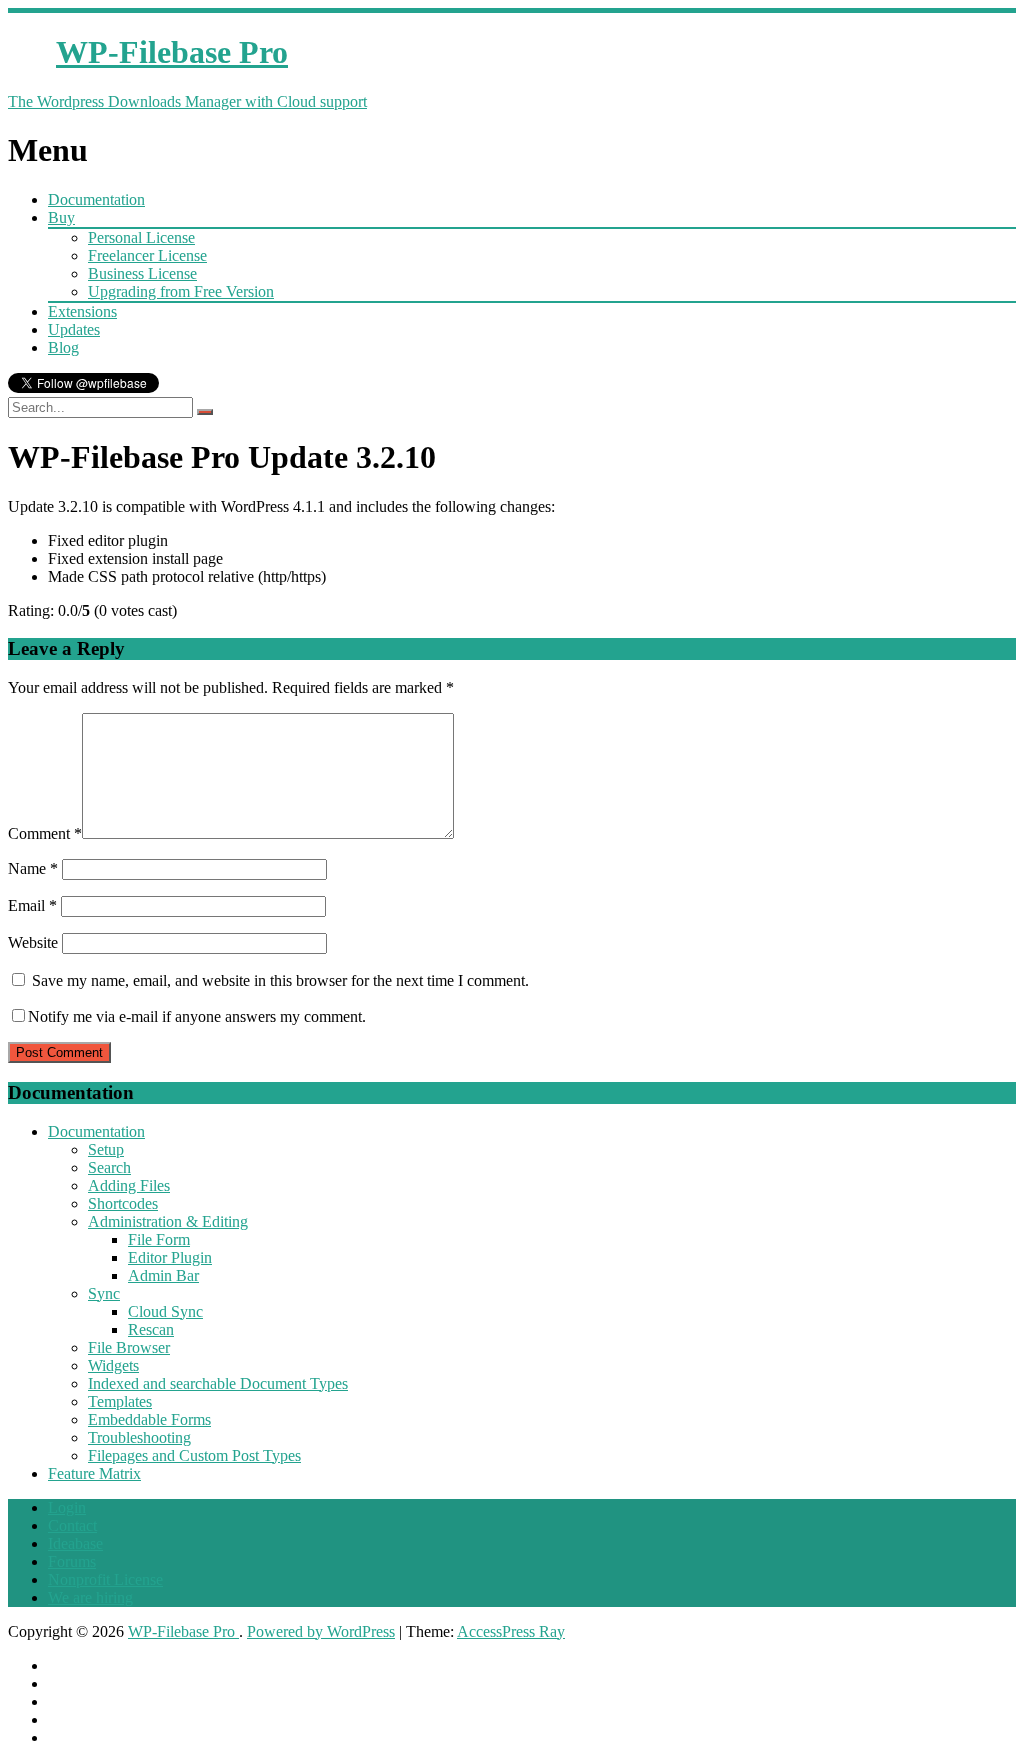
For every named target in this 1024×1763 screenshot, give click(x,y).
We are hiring (90, 1597)
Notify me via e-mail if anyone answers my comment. (197, 1016)
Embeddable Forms (149, 1419)
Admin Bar (163, 1275)
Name (33, 868)
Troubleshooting (139, 1437)
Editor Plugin (170, 1257)
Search (109, 1167)
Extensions (82, 311)
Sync (104, 1293)
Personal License (141, 237)
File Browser (129, 1347)
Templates (120, 1401)
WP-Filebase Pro (183, 1631)
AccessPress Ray (511, 1631)
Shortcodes (123, 1203)
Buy (61, 217)
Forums (72, 1561)
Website (33, 942)
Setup (106, 1149)
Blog (63, 347)
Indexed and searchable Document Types (218, 1383)
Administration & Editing (168, 1221)
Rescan (151, 1329)
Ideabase (75, 1543)
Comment (45, 833)
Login (67, 1507)
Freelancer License (147, 255)
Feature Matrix (94, 1473)
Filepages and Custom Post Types (194, 1455)
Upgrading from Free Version (181, 291)
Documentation (96, 199)
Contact (72, 1525)
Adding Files (129, 1185)
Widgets (113, 1365)
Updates (74, 329)
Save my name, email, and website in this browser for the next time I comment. (280, 980)
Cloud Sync (165, 1311)
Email (32, 905)
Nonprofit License (105, 1579)
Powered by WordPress (321, 1631)
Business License (142, 273)
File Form (159, 1239)
